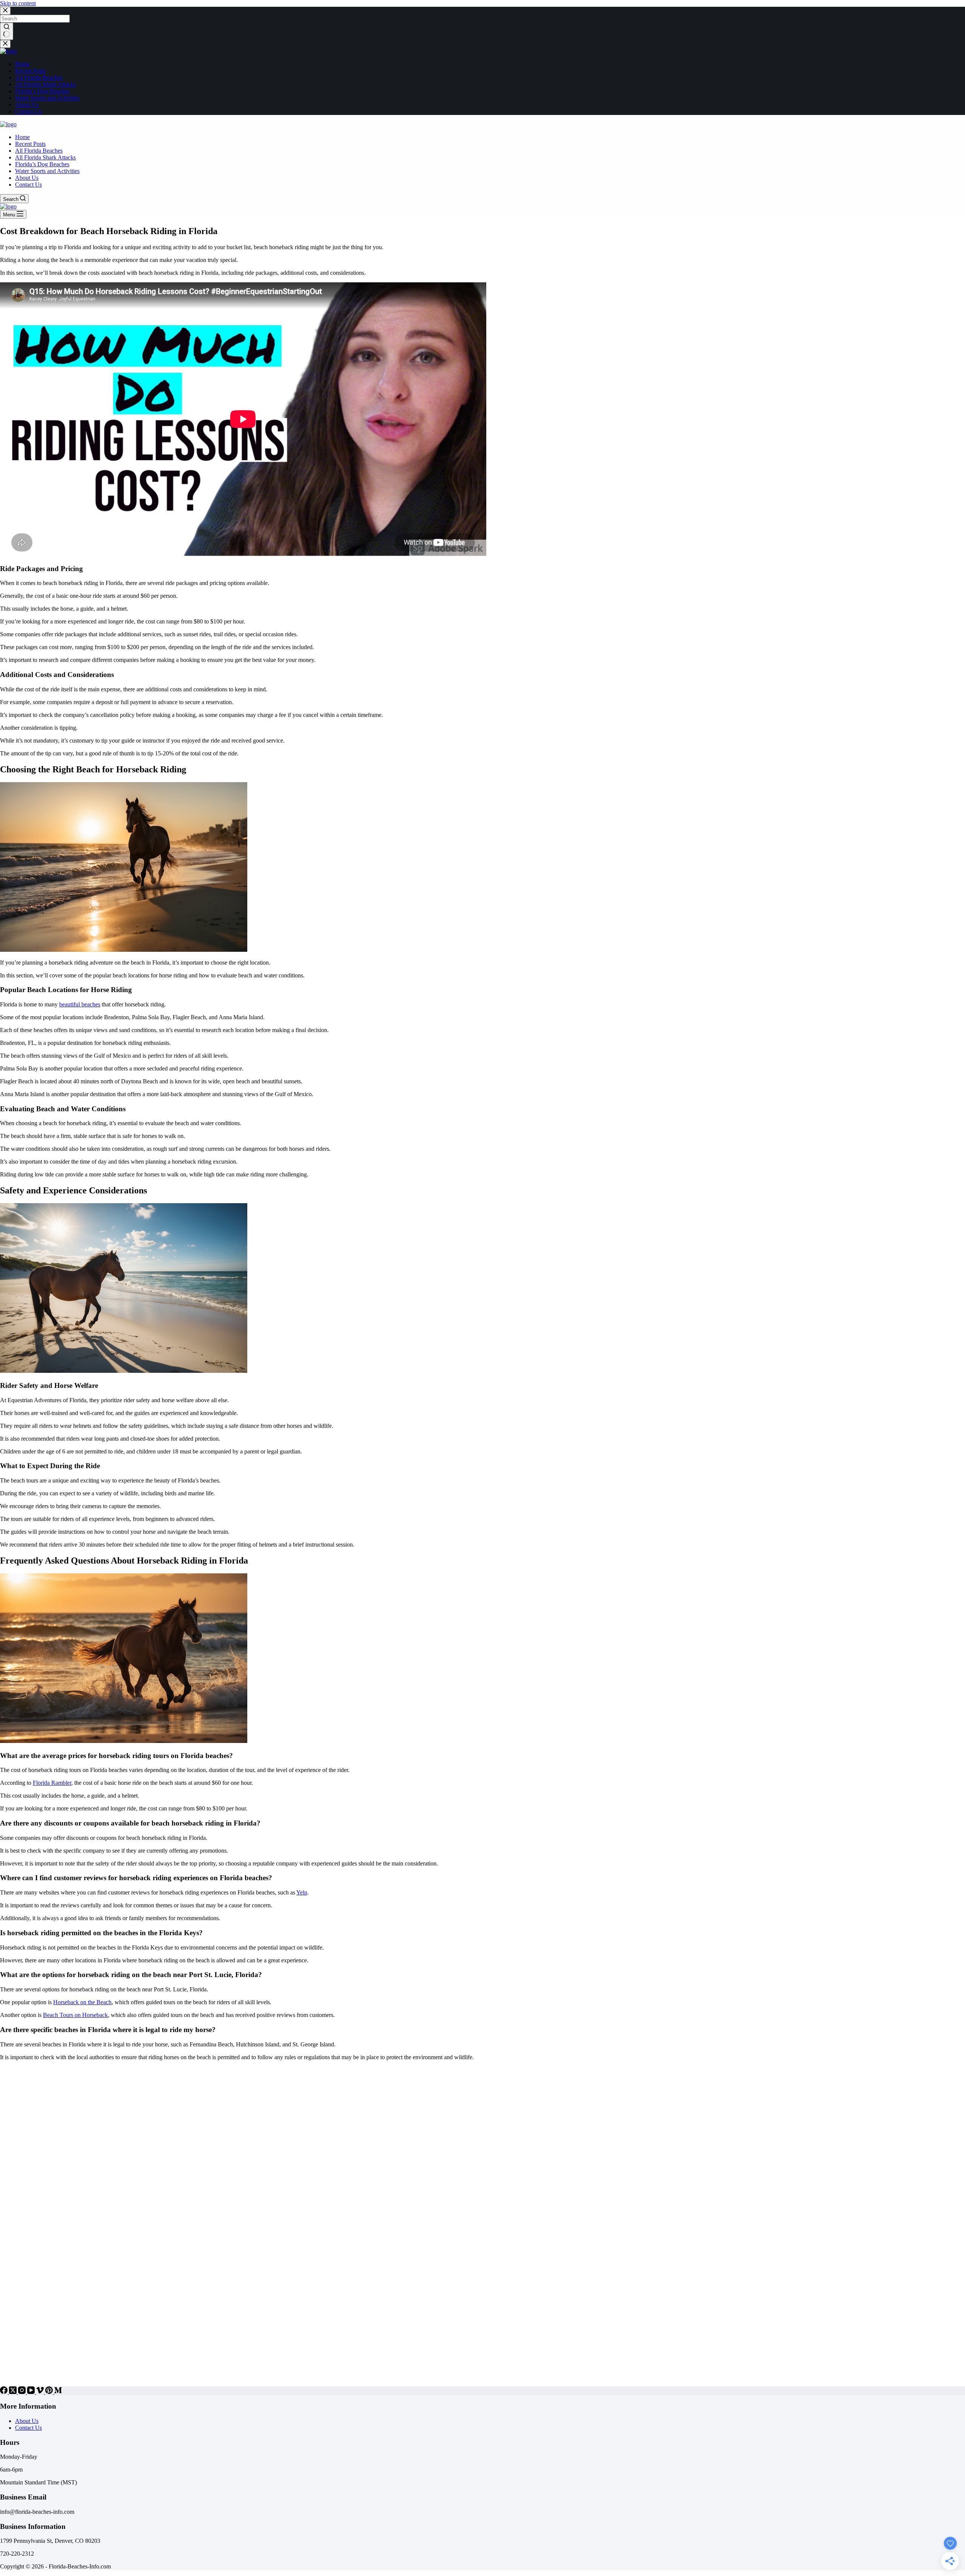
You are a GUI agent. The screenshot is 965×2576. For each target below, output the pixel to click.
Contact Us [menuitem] (28, 111)
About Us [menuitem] (27, 105)
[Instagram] (23, 2392)
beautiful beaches (80, 1004)
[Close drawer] (5, 44)
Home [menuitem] (22, 64)
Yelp (302, 1892)
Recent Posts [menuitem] (30, 71)
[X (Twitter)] (14, 2392)
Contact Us (28, 2428)
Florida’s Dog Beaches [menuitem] (42, 91)
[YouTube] (32, 2392)
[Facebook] (5, 2392)
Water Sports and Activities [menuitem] (47, 98)
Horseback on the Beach (82, 2002)
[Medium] (58, 2392)
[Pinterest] (50, 2392)
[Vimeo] (41, 2392)
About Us (27, 2421)
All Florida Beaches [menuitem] (39, 77)
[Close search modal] (5, 11)
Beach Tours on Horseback (75, 2015)
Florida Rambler (52, 1783)
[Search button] (7, 31)
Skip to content (18, 3)
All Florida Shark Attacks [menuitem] (45, 84)
